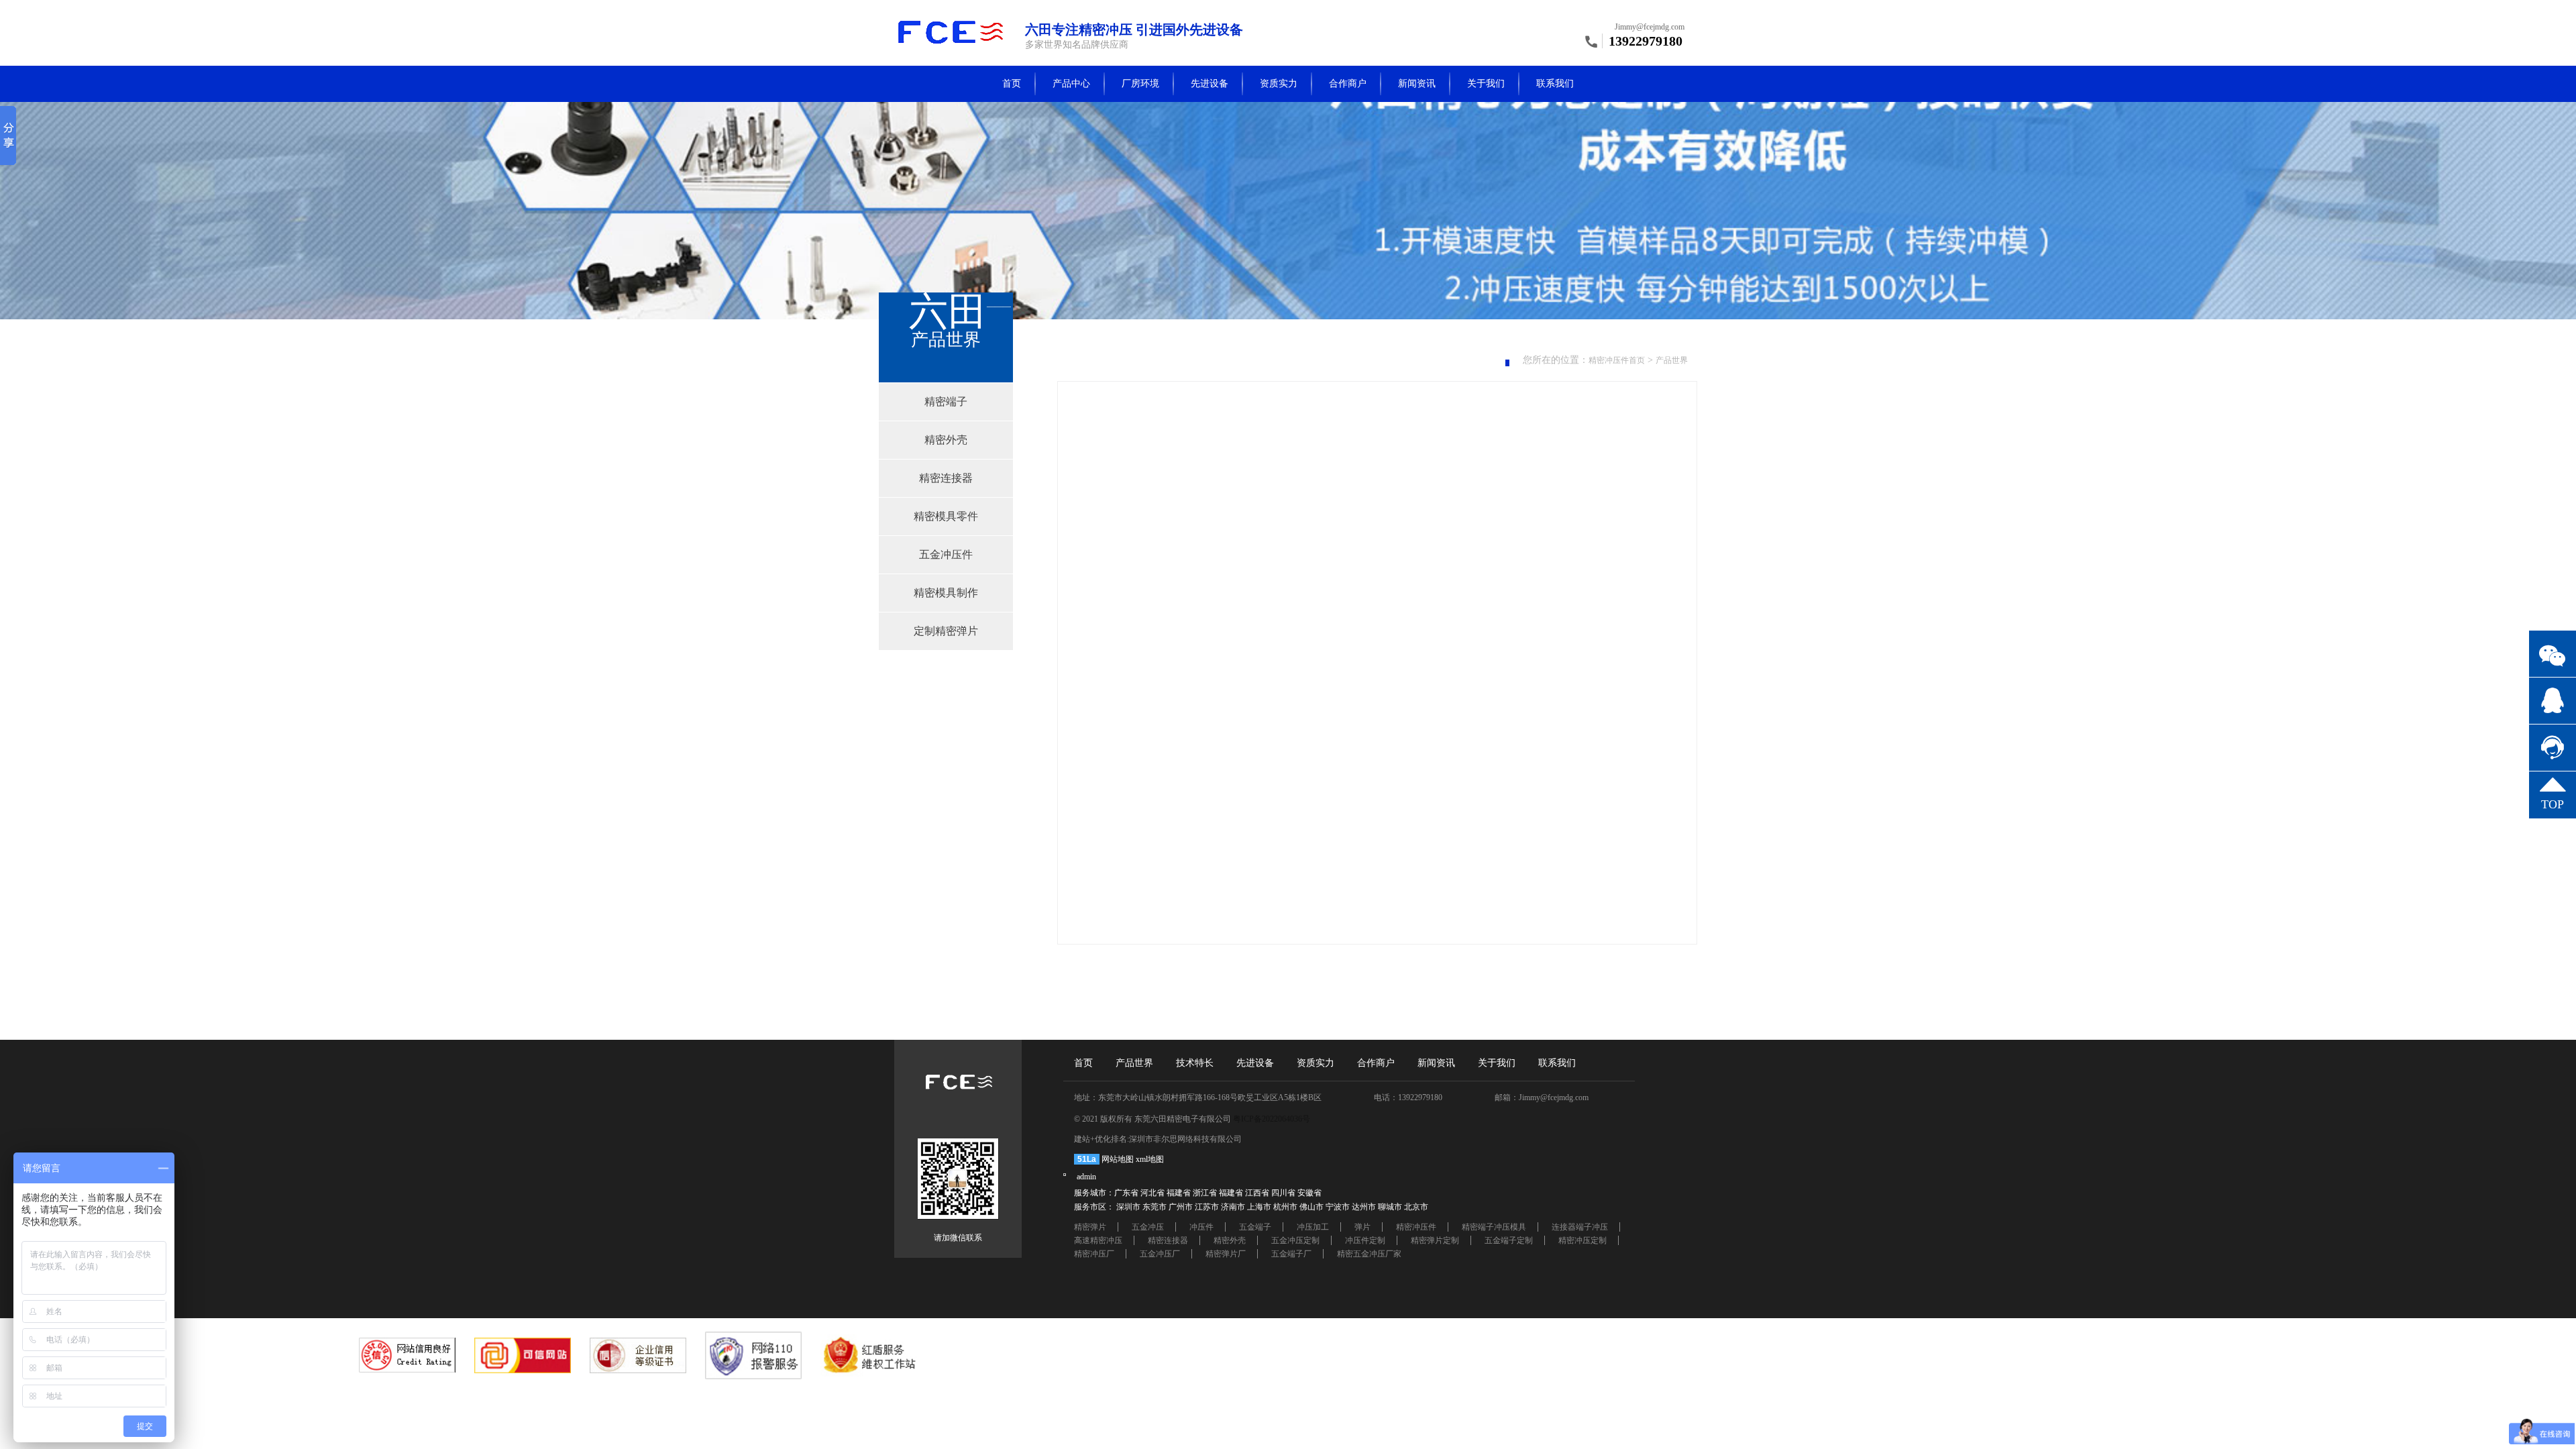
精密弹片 (1090, 1227)
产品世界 (1672, 360)
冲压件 (1201, 1227)
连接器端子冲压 (1580, 1227)
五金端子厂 (1291, 1254)
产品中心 (1071, 84)
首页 (1012, 84)
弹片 (1362, 1227)
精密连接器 (1168, 1240)
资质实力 (1279, 84)
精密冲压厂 (1094, 1254)
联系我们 (1555, 84)
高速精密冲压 (1098, 1240)
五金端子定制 (1509, 1240)
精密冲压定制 (1582, 1240)
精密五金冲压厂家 (1369, 1254)
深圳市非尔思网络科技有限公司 (1185, 1139)
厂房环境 (1140, 84)
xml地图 (1150, 1159)
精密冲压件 (1416, 1227)
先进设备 (1210, 84)
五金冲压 (1148, 1227)
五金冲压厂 (1160, 1254)
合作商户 (1348, 84)
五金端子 (1255, 1227)
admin (1086, 1177)
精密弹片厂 (1226, 1254)
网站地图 (1118, 1159)
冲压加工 (1313, 1227)
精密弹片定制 (1435, 1240)
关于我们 (1486, 84)
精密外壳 (1230, 1240)
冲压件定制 (1365, 1240)
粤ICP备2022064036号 (1272, 1119)
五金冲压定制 (1295, 1240)
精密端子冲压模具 (1494, 1227)
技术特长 (1195, 1063)
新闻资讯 (1417, 84)
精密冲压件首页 (1617, 360)
